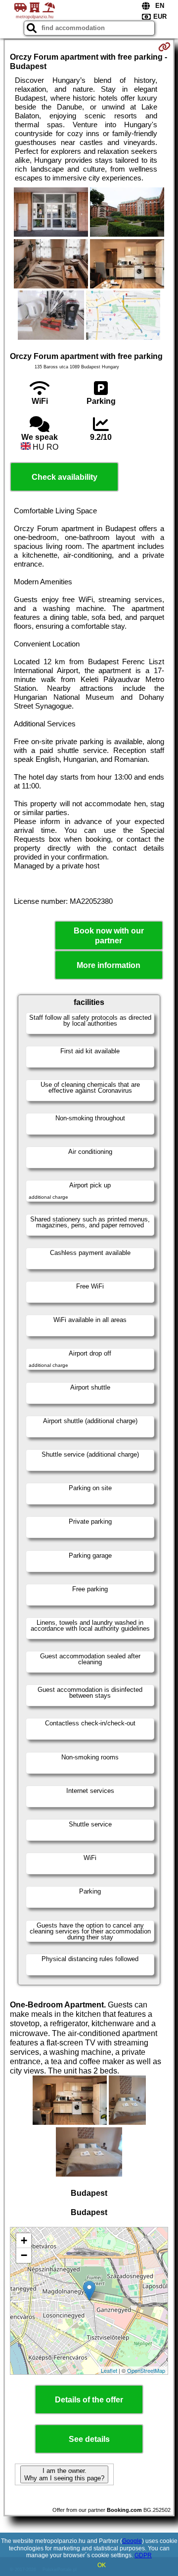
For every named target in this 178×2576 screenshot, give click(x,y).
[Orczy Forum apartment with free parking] (51, 213)
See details (89, 2439)
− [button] (24, 2255)
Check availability (65, 477)
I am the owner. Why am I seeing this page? (64, 2474)
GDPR (143, 2555)
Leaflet (109, 2370)
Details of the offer (89, 2400)
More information (109, 965)
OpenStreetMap (146, 2370)
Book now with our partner (109, 935)
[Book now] (164, 47)
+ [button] (24, 2240)
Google (132, 2541)
